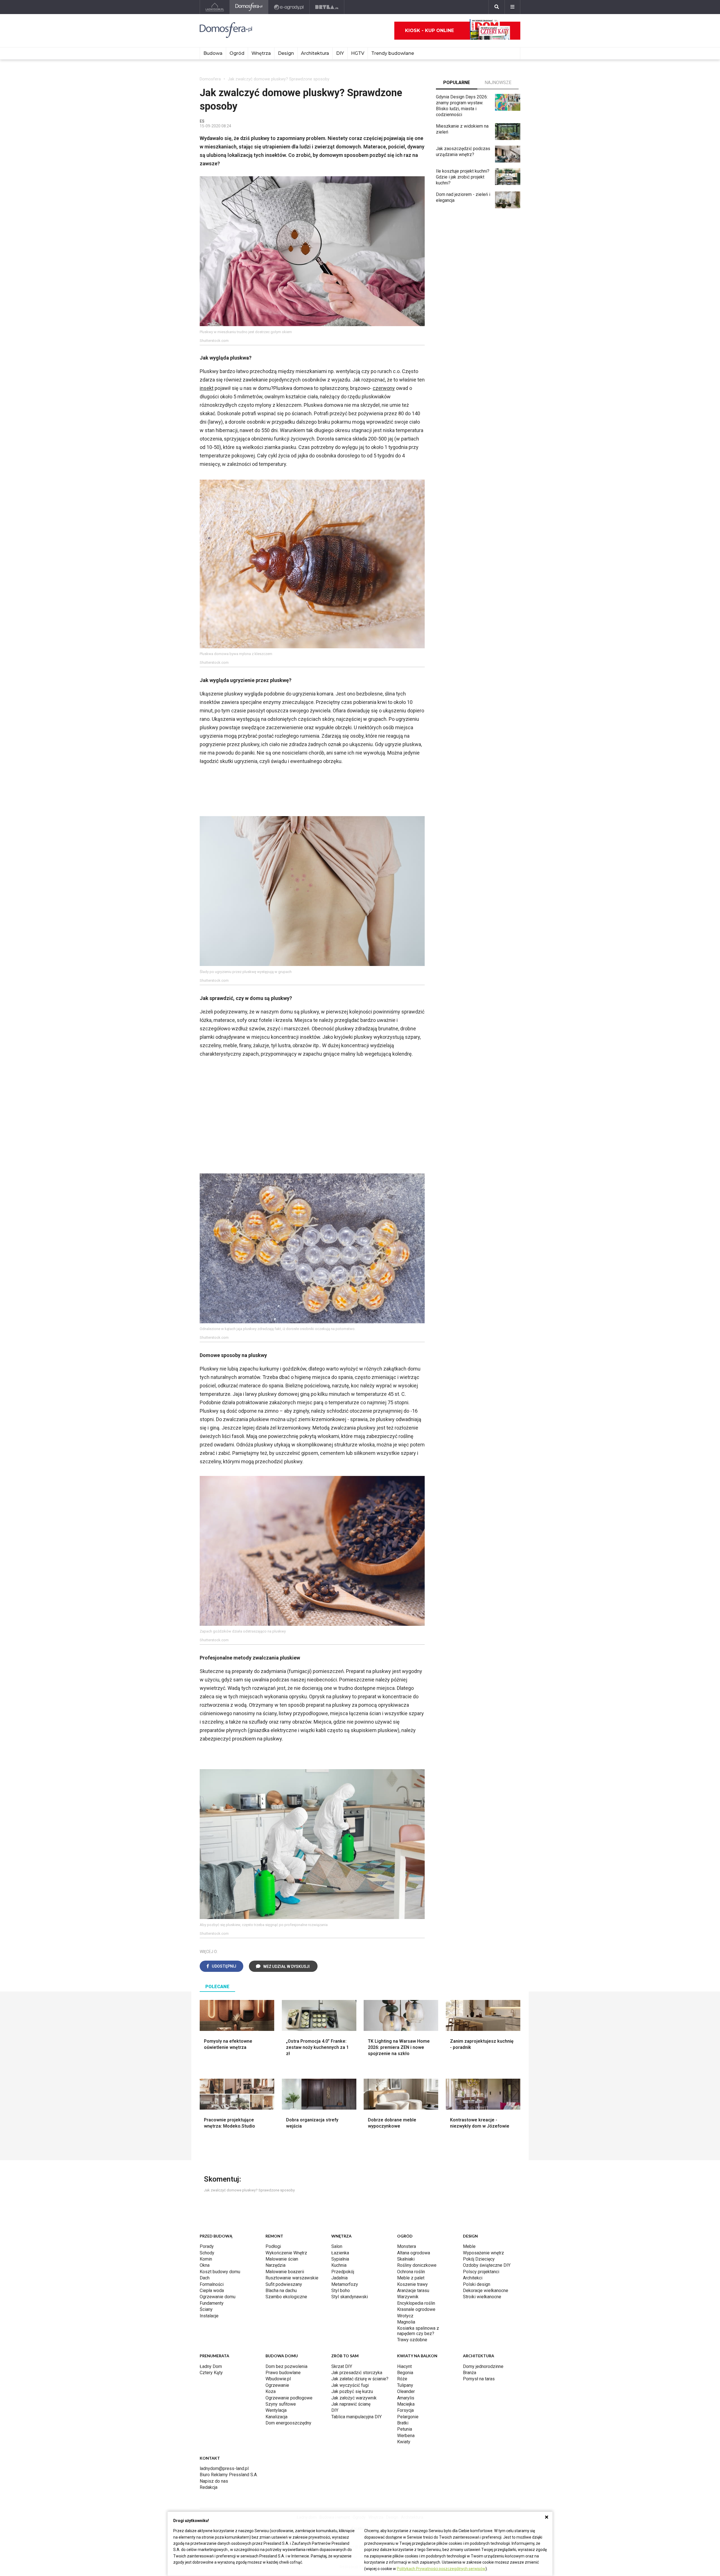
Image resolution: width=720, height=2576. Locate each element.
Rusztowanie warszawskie (292, 2278)
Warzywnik (408, 2297)
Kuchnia (339, 2265)
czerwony (384, 388)
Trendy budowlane (393, 53)
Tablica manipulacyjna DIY (356, 2417)
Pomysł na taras (479, 2379)
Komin (206, 2259)
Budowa (213, 53)
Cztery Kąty (211, 2373)
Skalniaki (406, 2259)
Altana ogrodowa (414, 2253)
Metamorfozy (345, 2284)
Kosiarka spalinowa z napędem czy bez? (418, 2331)
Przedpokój (343, 2272)
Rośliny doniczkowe (417, 2265)
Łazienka (340, 2253)
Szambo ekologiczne (286, 2297)
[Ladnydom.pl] (215, 7)
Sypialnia (340, 2259)
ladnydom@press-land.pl (224, 2468)
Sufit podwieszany (284, 2284)
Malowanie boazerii (285, 2272)
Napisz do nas (214, 2481)
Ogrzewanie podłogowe (289, 2398)
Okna (205, 2265)
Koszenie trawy (412, 2284)
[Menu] (512, 7)
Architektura (315, 53)
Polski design (477, 2284)
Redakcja (209, 2487)
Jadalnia (339, 2278)
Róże (402, 2379)
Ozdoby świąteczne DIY (487, 2265)
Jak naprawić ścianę (351, 2404)
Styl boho (341, 2291)
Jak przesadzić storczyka (357, 2373)
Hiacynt (404, 2366)
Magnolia (406, 2322)
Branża (470, 2373)
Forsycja (405, 2410)
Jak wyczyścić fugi (350, 2385)
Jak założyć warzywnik (354, 2398)
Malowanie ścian (282, 2259)
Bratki (403, 2423)
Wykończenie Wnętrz (286, 2253)
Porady (207, 2246)
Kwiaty (404, 2442)
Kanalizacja (276, 2417)
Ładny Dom (211, 2366)
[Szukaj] (497, 7)
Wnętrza (261, 53)
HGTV (358, 53)
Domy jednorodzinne (483, 2366)
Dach (205, 2278)
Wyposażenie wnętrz (483, 2253)
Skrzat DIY (342, 2366)
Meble (469, 2246)
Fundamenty (212, 2303)
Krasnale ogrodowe (416, 2309)
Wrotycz (405, 2316)
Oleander (406, 2391)
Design (286, 53)
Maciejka (406, 2404)
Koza (271, 2391)
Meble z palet (411, 2278)
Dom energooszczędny (288, 2423)
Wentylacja (276, 2410)
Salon (337, 2246)
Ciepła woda (212, 2291)
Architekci (473, 2278)
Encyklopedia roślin (416, 2303)
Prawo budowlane (283, 2373)
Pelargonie (408, 2417)
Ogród (237, 53)
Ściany (206, 2309)
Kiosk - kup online (429, 31)
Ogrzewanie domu (218, 2297)
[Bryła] (327, 7)
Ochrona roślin (411, 2272)
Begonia (405, 2373)
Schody (207, 2253)
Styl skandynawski (350, 2297)
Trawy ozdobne (412, 2340)
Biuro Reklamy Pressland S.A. (229, 2475)
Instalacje (209, 2316)
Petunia (405, 2429)
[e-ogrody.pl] (289, 7)
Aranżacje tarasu (413, 2291)
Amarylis (406, 2398)
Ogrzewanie (277, 2385)
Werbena (406, 2436)
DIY (340, 53)
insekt (207, 388)
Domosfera (210, 79)
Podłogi (273, 2246)
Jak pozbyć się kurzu (352, 2391)
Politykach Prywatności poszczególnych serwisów (441, 2569)
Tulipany (405, 2385)
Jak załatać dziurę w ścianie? (360, 2379)
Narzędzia (275, 2265)
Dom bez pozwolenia (286, 2366)
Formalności (212, 2284)
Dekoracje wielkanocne (486, 2291)
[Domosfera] (249, 7)
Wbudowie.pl (278, 2379)
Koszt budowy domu (220, 2272)
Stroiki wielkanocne (482, 2297)
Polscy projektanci (481, 2272)
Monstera (407, 2246)
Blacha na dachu (281, 2291)
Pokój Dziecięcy (479, 2259)
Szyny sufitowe (281, 2404)
